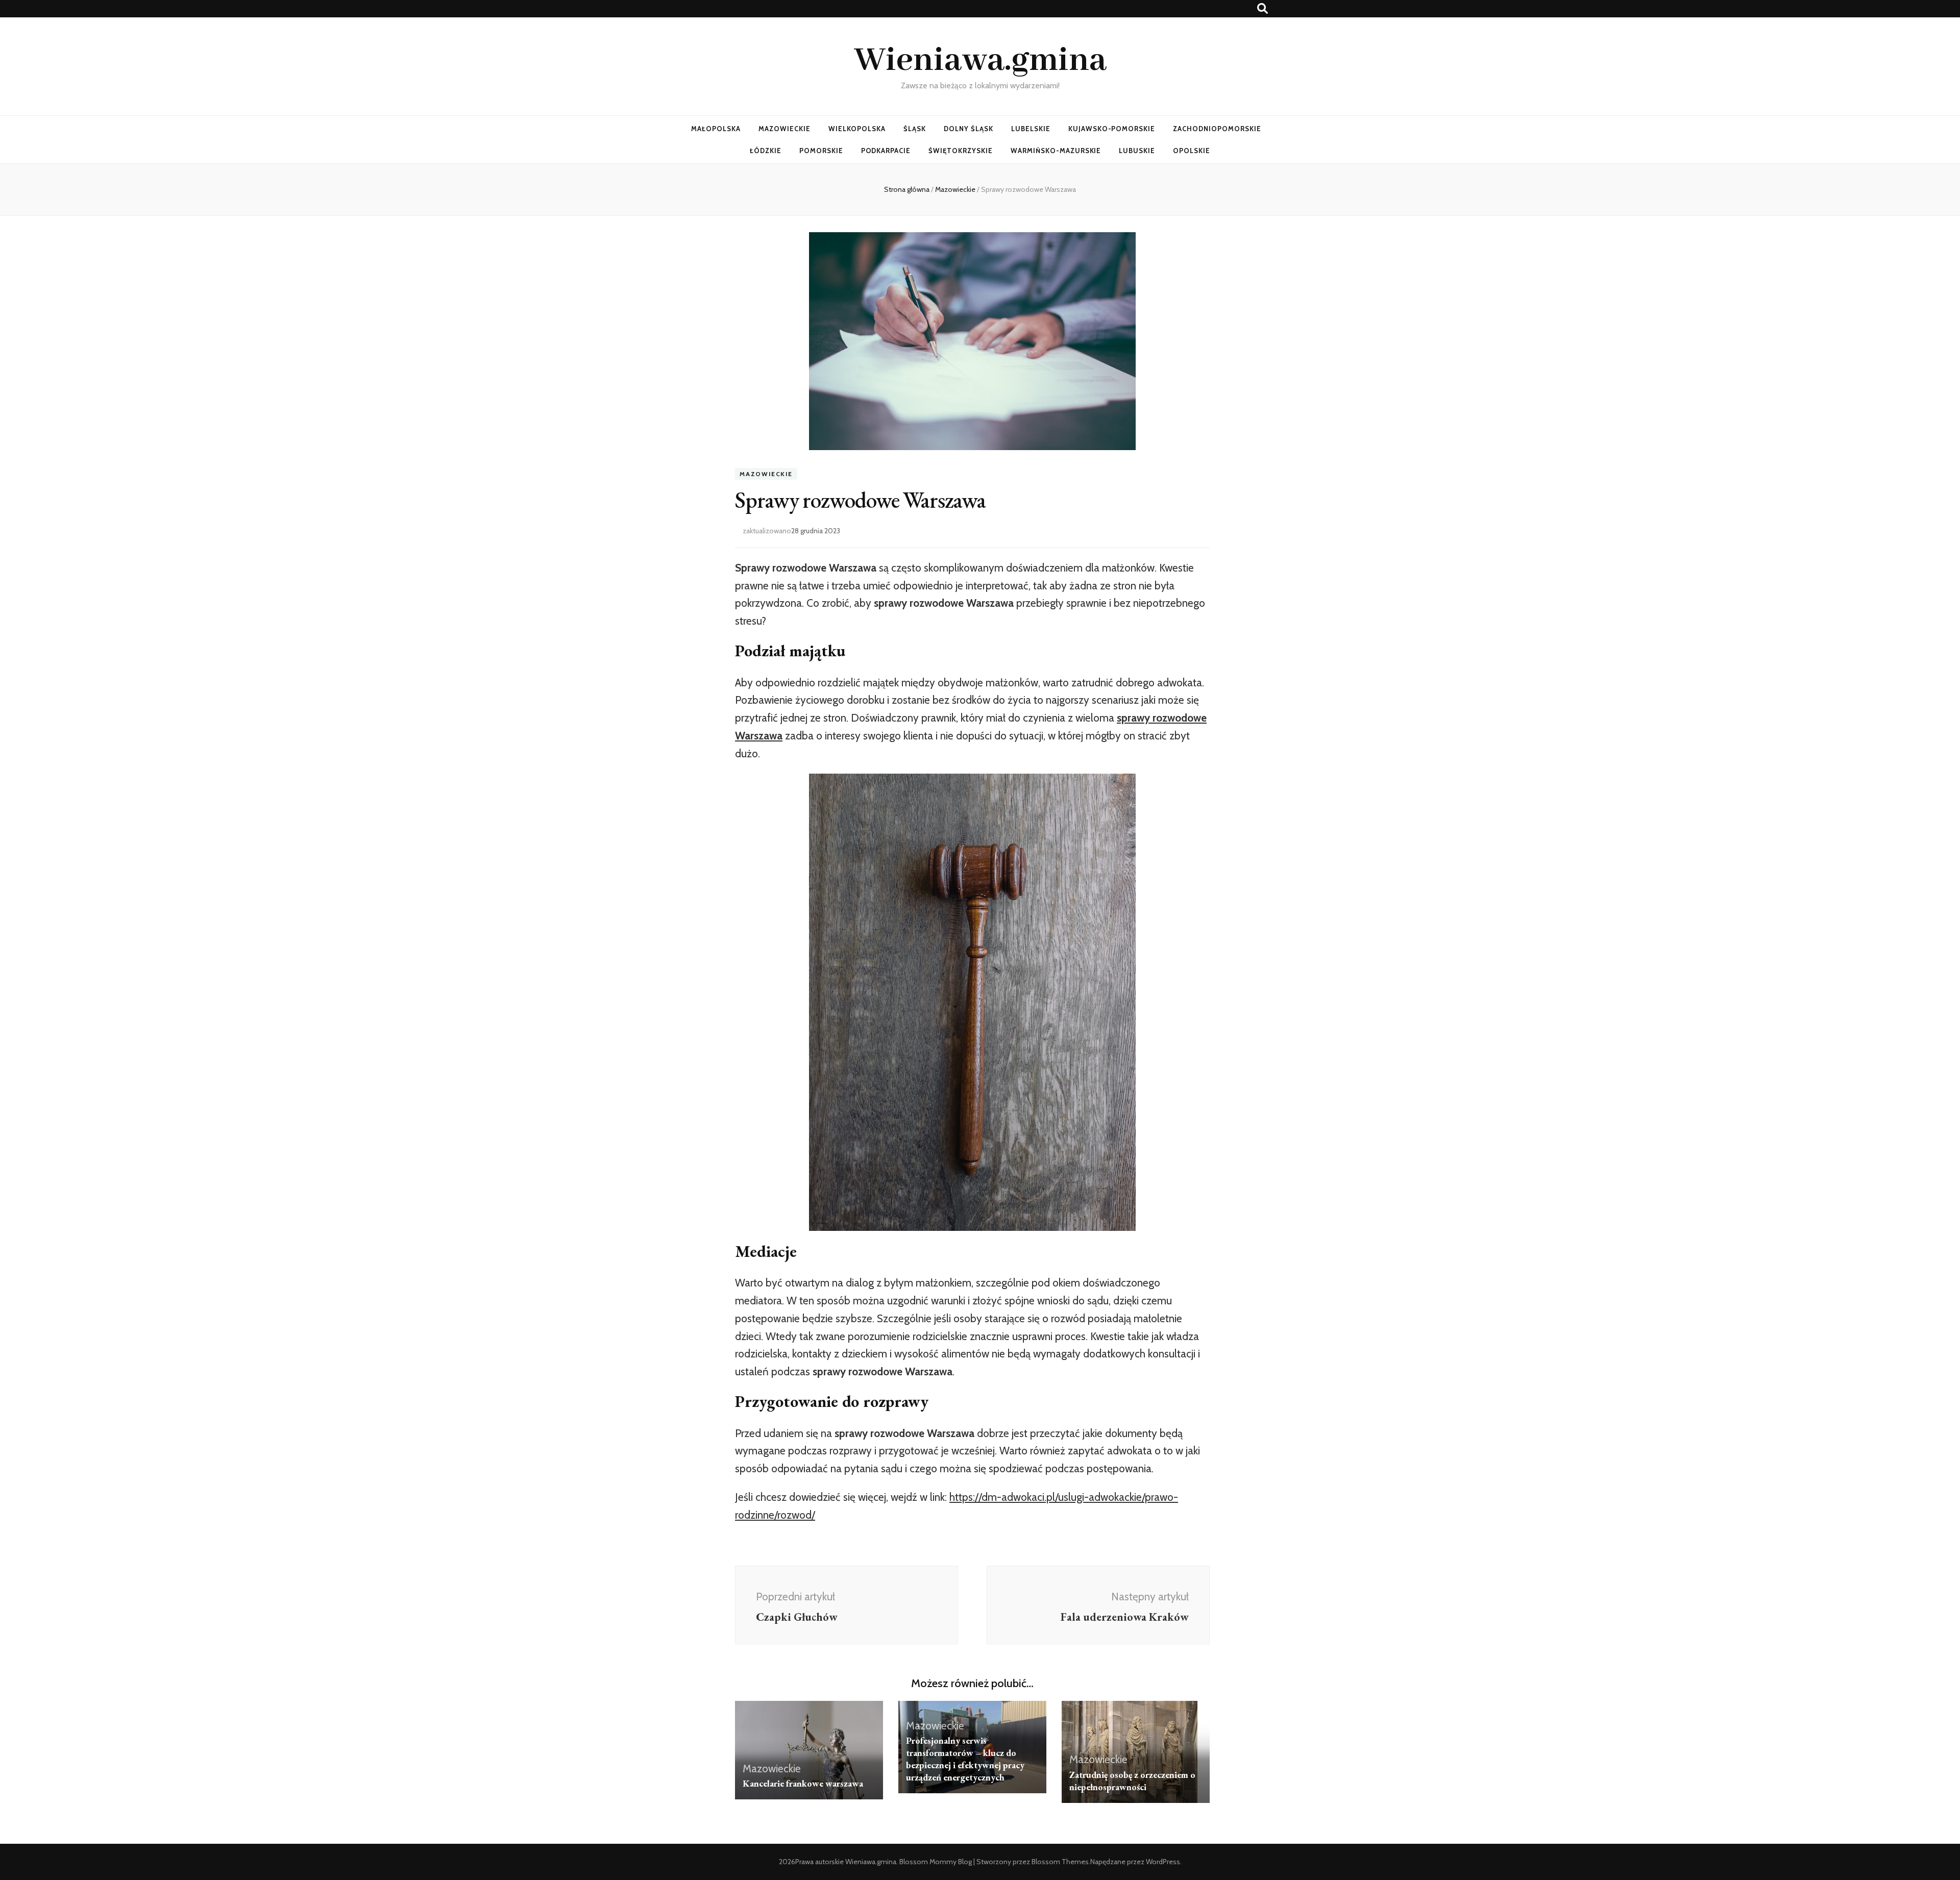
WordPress (1163, 1862)
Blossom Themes (1060, 1862)
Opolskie (1192, 151)
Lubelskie (1031, 129)
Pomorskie (821, 151)
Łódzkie (766, 151)
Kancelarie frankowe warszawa (803, 1783)
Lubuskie (1137, 151)
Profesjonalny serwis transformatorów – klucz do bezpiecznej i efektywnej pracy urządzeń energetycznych (965, 1759)
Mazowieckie (785, 129)
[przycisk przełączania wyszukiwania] (1263, 8)
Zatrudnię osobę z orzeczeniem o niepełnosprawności (1132, 1781)
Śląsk (915, 129)
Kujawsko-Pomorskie (1112, 129)
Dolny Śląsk (969, 129)
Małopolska (716, 129)
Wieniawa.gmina (980, 61)
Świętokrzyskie (961, 151)
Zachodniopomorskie (1217, 129)
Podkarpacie (886, 151)
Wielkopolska (857, 129)
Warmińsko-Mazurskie (1056, 151)
